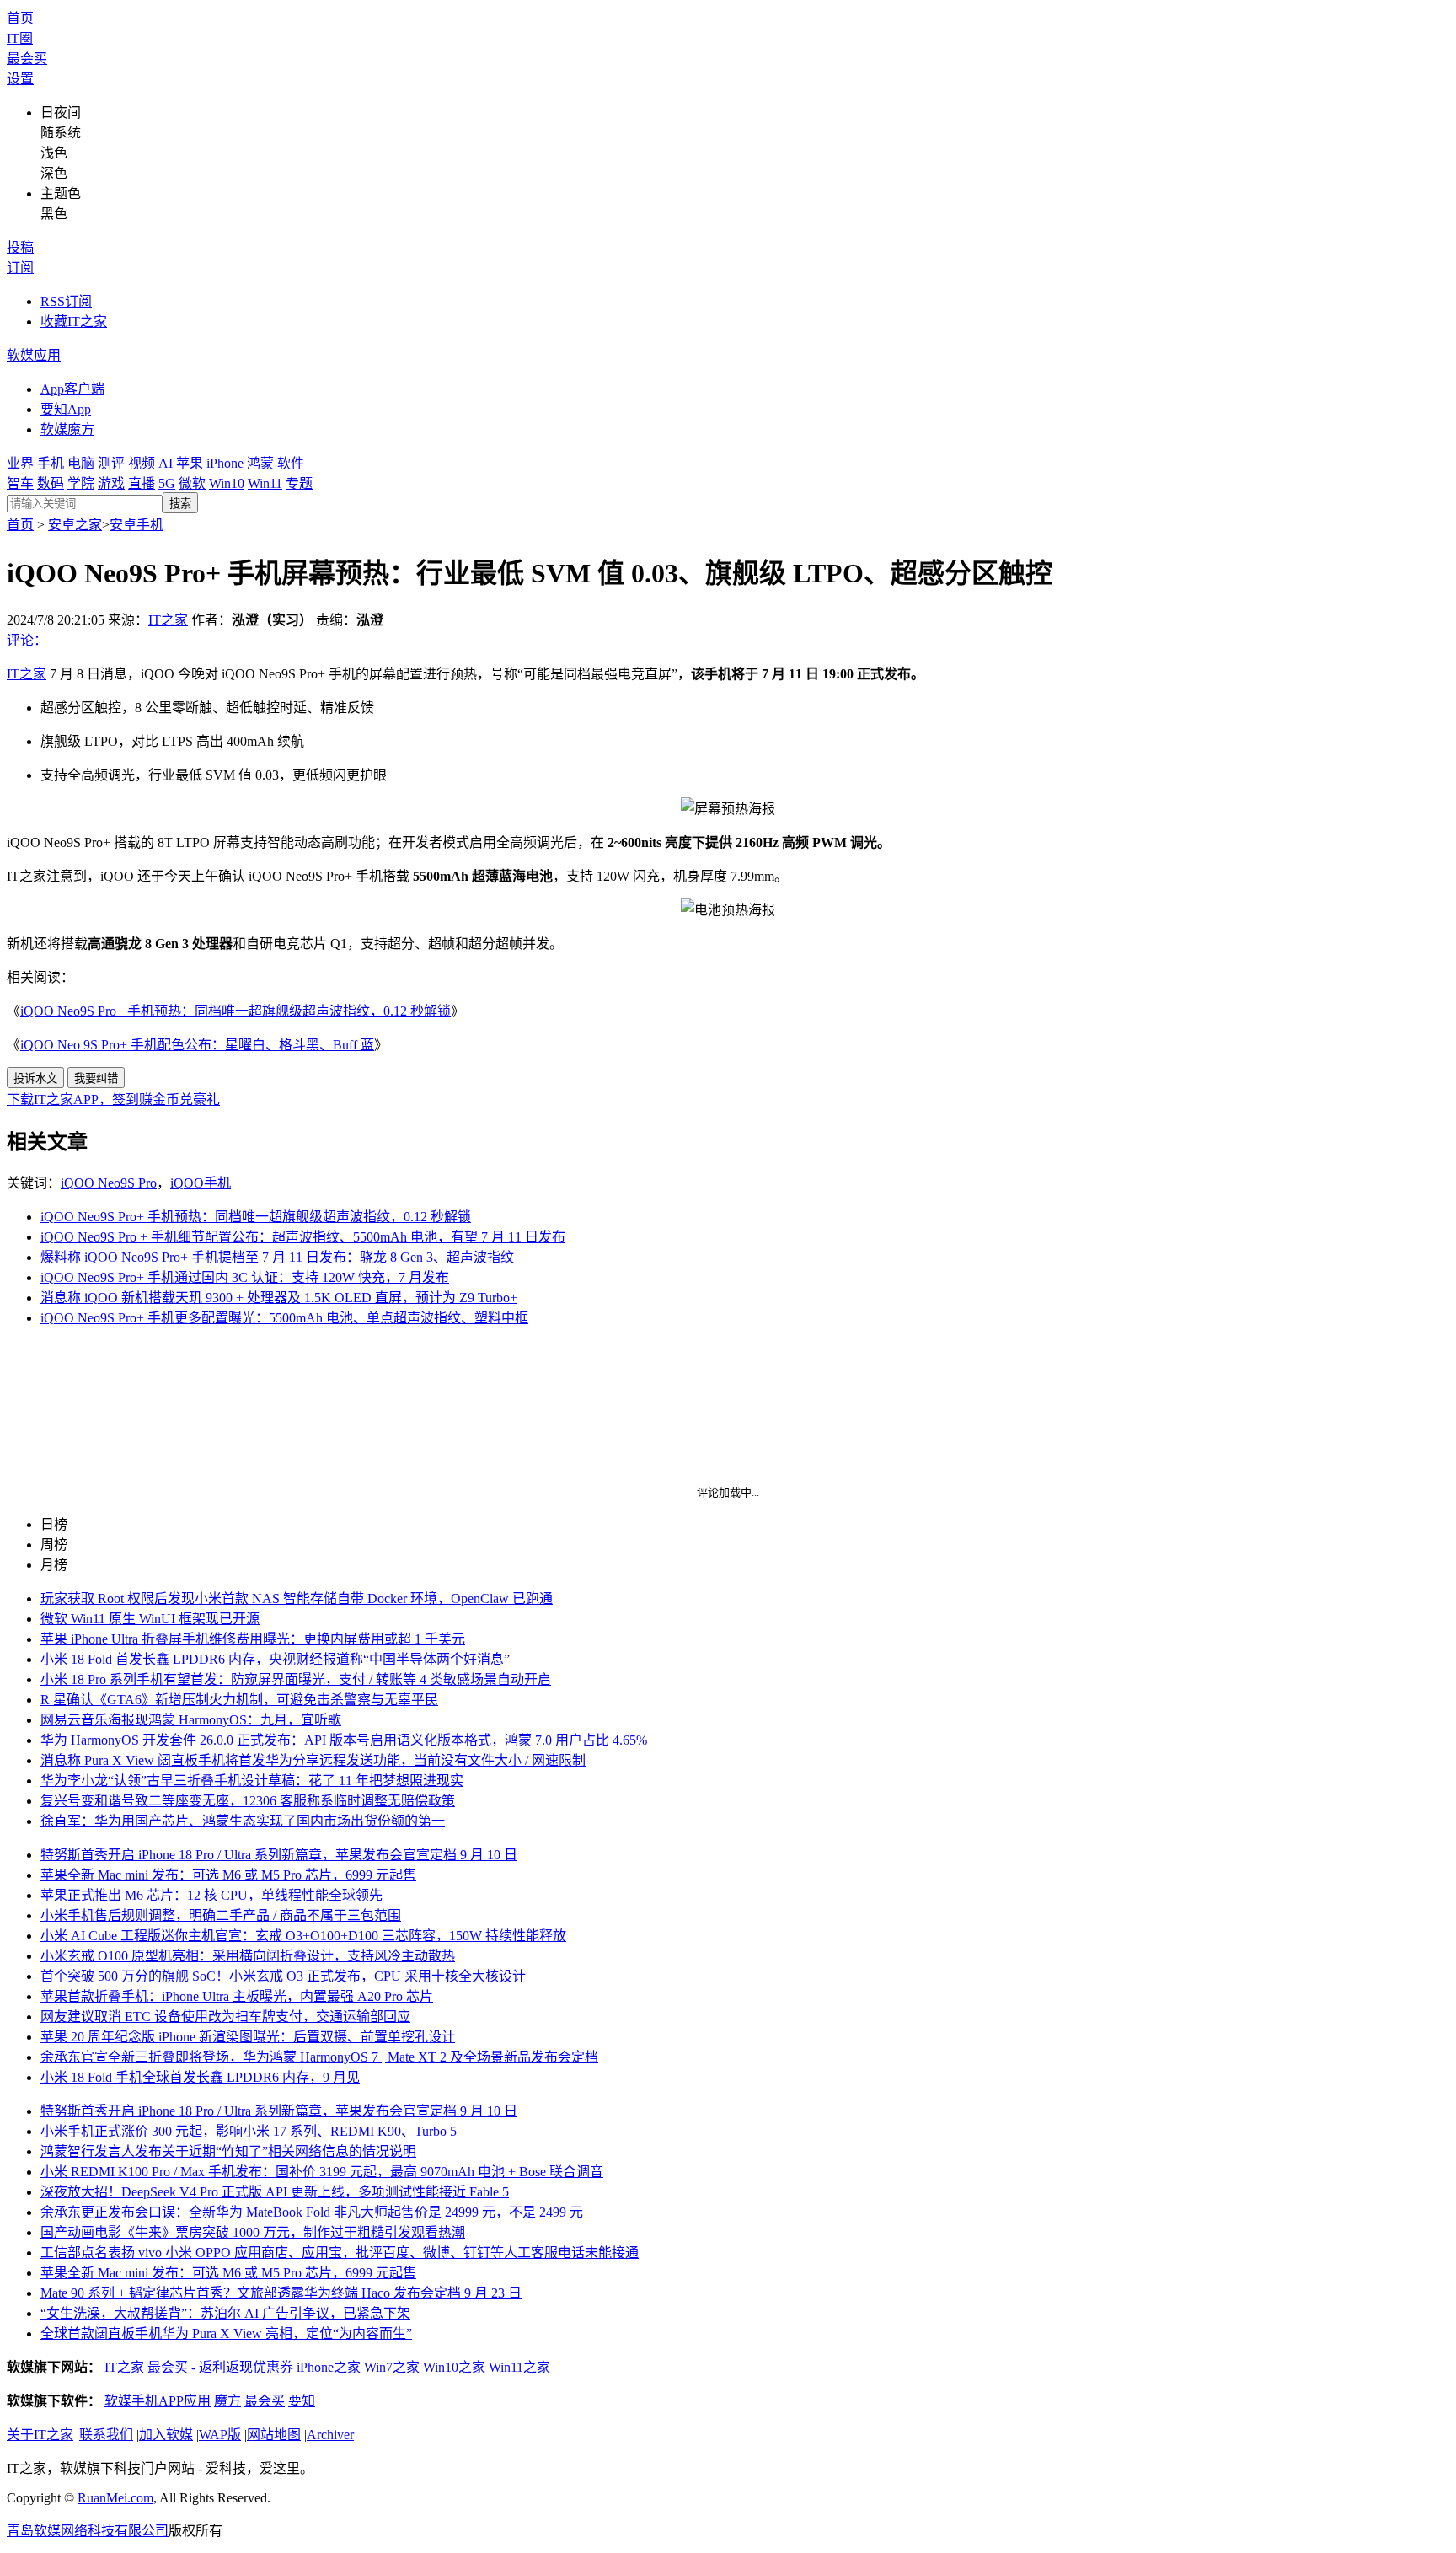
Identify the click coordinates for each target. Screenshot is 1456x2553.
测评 (111, 463)
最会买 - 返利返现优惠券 (220, 2367)
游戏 (111, 483)
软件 (291, 463)
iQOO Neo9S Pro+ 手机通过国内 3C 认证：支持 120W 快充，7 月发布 (245, 1277)
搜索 (180, 504)
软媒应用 (34, 355)
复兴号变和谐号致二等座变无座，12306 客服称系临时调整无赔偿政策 (248, 1801)
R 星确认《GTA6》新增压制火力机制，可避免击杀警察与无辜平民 (239, 1700)
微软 (192, 483)
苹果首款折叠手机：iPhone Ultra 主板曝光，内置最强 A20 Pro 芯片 (237, 1996)
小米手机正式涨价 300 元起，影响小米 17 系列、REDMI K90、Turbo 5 (249, 2131)
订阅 (20, 268)
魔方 (227, 2401)
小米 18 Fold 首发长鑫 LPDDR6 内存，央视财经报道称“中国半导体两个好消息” (275, 1659)
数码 (51, 483)
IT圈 (20, 38)
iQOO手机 (201, 1183)
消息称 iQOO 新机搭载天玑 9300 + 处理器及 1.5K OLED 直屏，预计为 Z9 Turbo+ (279, 1298)
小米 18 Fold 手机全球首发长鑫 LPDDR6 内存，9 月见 (200, 2077)
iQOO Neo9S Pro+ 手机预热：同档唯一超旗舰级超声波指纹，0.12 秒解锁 (236, 1011)
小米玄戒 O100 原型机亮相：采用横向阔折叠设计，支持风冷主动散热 (248, 1956)
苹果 (190, 463)
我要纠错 (96, 1078)
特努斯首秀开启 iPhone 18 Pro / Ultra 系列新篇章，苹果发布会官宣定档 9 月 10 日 (279, 1855)
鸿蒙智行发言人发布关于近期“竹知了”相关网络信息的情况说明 (228, 2151)
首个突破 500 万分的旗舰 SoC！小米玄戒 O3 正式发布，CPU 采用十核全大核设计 (283, 1976)
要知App (66, 409)
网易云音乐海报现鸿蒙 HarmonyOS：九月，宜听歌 (191, 1720)
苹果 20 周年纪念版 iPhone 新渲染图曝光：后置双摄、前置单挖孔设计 (248, 2037)
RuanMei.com (115, 2498)
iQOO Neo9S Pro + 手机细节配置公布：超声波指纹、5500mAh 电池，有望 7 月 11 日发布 (303, 1237)
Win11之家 (519, 2367)
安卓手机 (136, 525)
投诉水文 (35, 1078)
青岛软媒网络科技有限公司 (88, 2531)
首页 (20, 18)
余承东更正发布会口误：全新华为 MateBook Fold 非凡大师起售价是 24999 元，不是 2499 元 (312, 2212)
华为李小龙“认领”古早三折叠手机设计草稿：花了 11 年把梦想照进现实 (252, 1781)
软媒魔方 (67, 429)
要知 (302, 2401)
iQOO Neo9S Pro (109, 1183)
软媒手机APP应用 (158, 2401)
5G (167, 483)
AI (166, 463)
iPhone (225, 463)
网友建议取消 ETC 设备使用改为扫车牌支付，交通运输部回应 (225, 2017)
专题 (299, 483)
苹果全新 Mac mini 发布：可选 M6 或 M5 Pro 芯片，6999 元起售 (228, 1875)
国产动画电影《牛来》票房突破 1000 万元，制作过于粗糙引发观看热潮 (253, 2232)
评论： (27, 640)
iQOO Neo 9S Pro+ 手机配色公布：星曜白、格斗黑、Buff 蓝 (197, 1045)
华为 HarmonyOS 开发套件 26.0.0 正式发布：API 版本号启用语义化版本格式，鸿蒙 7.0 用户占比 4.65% (344, 1740)
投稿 (20, 247)
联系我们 (106, 2435)
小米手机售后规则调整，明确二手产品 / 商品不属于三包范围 (221, 1915)
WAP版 (220, 2435)
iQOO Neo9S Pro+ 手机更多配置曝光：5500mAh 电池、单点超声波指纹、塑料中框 (284, 1318)
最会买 (27, 59)
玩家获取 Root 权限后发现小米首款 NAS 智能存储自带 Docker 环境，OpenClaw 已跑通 (297, 1598)
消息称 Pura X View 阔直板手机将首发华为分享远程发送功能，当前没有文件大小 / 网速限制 (313, 1760)
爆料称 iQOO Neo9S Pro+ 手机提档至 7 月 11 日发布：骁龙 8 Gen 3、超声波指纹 (277, 1257)
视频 (142, 463)
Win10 (227, 483)
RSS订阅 (66, 301)
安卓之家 (75, 525)
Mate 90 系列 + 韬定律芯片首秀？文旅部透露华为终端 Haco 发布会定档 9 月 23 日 (281, 2293)
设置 (20, 79)
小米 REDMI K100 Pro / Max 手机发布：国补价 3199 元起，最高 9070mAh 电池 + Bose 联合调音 (322, 2172)
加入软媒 (166, 2435)
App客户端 (72, 389)
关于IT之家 (40, 2435)
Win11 (265, 483)
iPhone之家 (329, 2367)
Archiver (330, 2435)
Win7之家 (392, 2367)
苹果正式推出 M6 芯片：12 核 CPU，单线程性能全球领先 (211, 1895)
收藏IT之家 (74, 322)
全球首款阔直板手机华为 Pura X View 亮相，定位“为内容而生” (226, 2333)
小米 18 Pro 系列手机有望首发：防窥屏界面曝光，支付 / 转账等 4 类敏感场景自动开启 (296, 1679)
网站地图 (274, 2435)
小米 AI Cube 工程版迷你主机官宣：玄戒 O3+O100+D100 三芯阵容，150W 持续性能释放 (303, 1936)
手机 (51, 463)
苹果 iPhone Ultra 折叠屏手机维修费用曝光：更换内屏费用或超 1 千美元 (253, 1639)
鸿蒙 (260, 463)
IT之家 (168, 620)
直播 (142, 483)
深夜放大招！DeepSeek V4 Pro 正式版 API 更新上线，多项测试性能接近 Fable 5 (275, 2192)
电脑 (81, 463)
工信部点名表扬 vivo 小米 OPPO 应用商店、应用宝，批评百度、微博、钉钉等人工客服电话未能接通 (340, 2253)
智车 (20, 483)
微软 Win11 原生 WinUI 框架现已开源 (150, 1619)
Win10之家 (454, 2367)
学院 (81, 483)
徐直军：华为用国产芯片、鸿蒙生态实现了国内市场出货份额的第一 (243, 1821)
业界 (20, 463)
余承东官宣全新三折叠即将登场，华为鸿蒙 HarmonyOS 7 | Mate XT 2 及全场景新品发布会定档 (319, 2057)
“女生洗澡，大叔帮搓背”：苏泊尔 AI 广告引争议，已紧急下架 (225, 2313)
